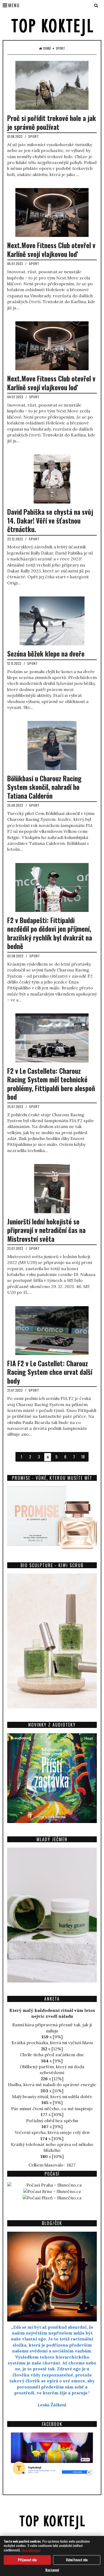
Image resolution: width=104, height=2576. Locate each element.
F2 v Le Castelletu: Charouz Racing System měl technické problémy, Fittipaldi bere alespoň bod (51, 1084)
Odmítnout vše (77, 2560)
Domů (47, 48)
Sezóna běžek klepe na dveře (46, 653)
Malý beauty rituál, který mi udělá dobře (52, 2097)
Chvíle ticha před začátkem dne (52, 2055)
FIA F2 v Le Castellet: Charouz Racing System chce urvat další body (50, 1372)
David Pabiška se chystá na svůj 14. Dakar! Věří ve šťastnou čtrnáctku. (50, 520)
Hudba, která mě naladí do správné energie (52, 2085)
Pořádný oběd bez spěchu (52, 2121)
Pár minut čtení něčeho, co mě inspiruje (52, 2109)
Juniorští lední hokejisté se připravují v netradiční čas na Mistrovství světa (46, 1230)
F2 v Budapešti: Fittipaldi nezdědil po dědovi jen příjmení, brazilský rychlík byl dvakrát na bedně (50, 933)
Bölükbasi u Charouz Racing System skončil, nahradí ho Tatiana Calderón (44, 787)
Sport (60, 48)
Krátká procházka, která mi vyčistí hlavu (52, 2043)
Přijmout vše (27, 2560)
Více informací (31, 2550)
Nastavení (52, 2570)
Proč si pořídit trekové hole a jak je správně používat (52, 122)
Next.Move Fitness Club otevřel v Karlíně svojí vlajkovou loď (51, 249)
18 (83, 1457)
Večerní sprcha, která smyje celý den (52, 2132)
